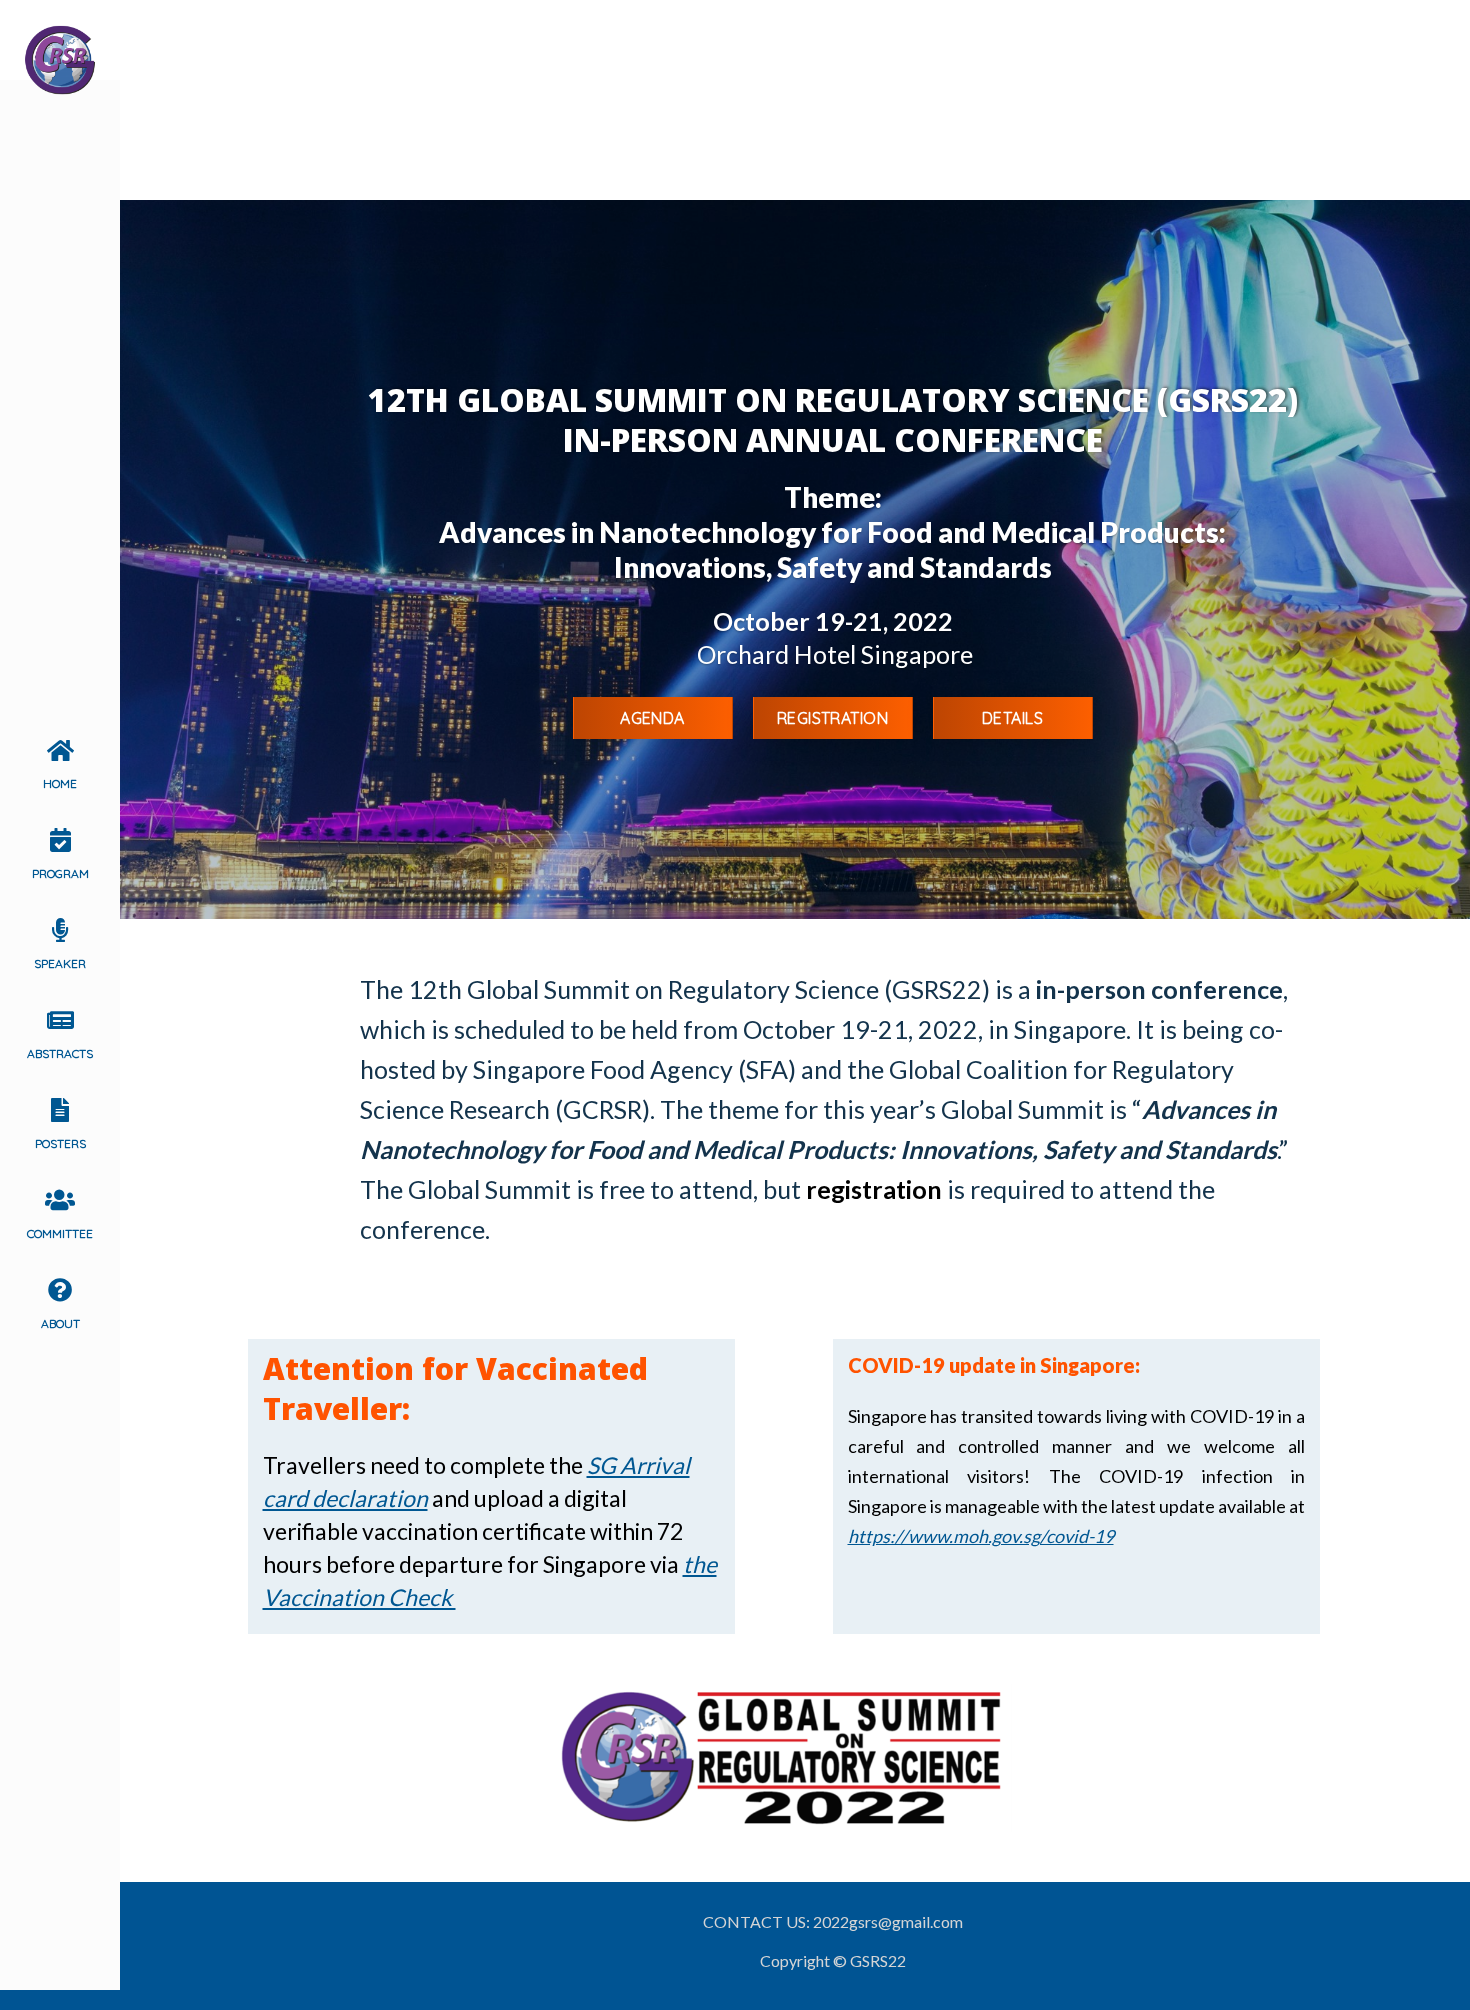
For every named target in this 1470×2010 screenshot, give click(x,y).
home (60, 783)
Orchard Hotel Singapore (835, 654)
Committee (60, 1233)
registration (874, 1189)
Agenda (652, 718)
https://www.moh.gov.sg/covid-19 (981, 1536)
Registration (833, 718)
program (60, 873)
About (60, 1323)
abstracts (60, 1053)
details (1012, 718)
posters (60, 1143)
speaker (60, 963)
